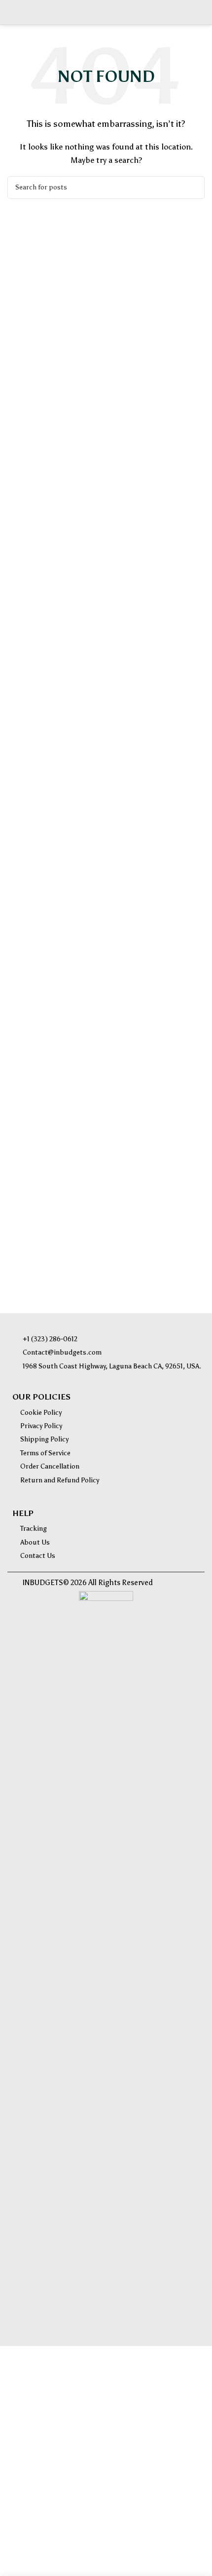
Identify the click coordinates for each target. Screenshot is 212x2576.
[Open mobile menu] (11, 12)
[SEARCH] (193, 188)
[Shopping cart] (201, 12)
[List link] (108, 1339)
